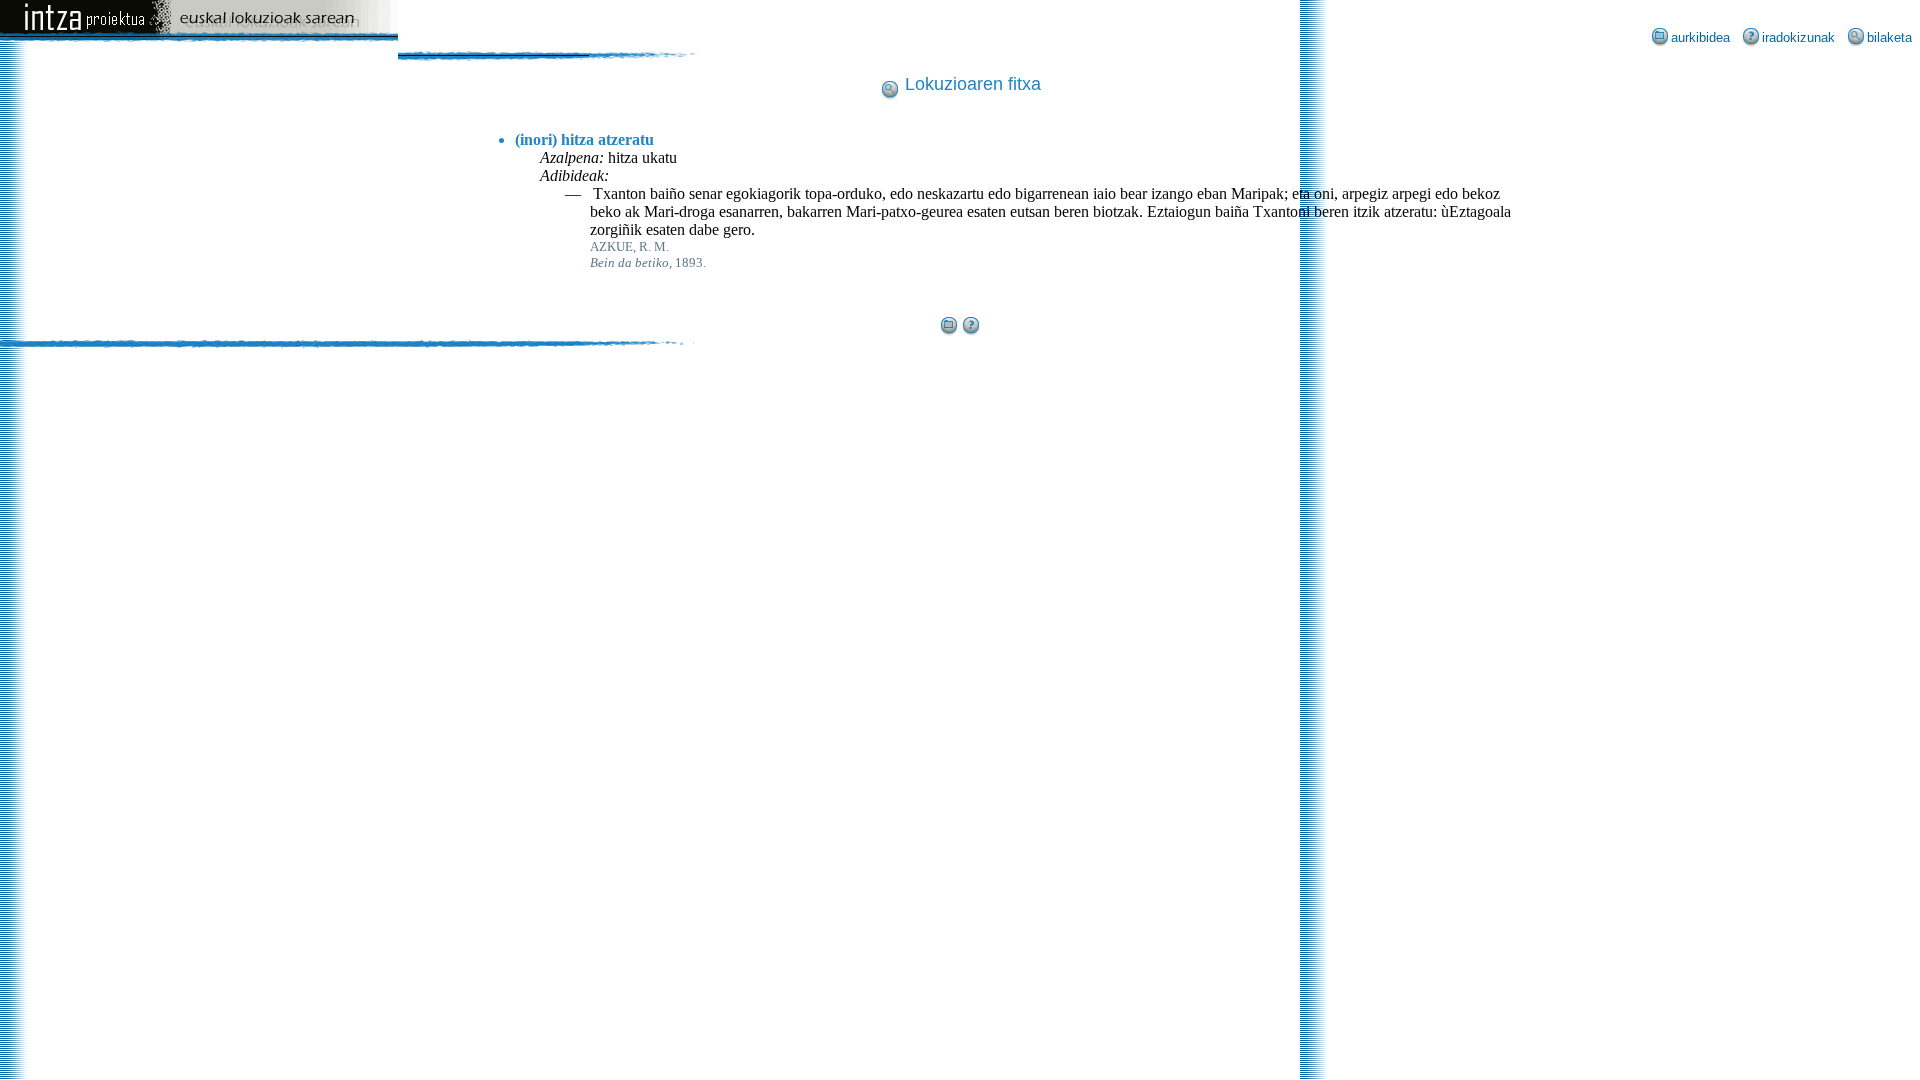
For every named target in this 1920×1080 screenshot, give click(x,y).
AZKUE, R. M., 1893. (648, 254)
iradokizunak (1798, 37)
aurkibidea (1700, 37)
